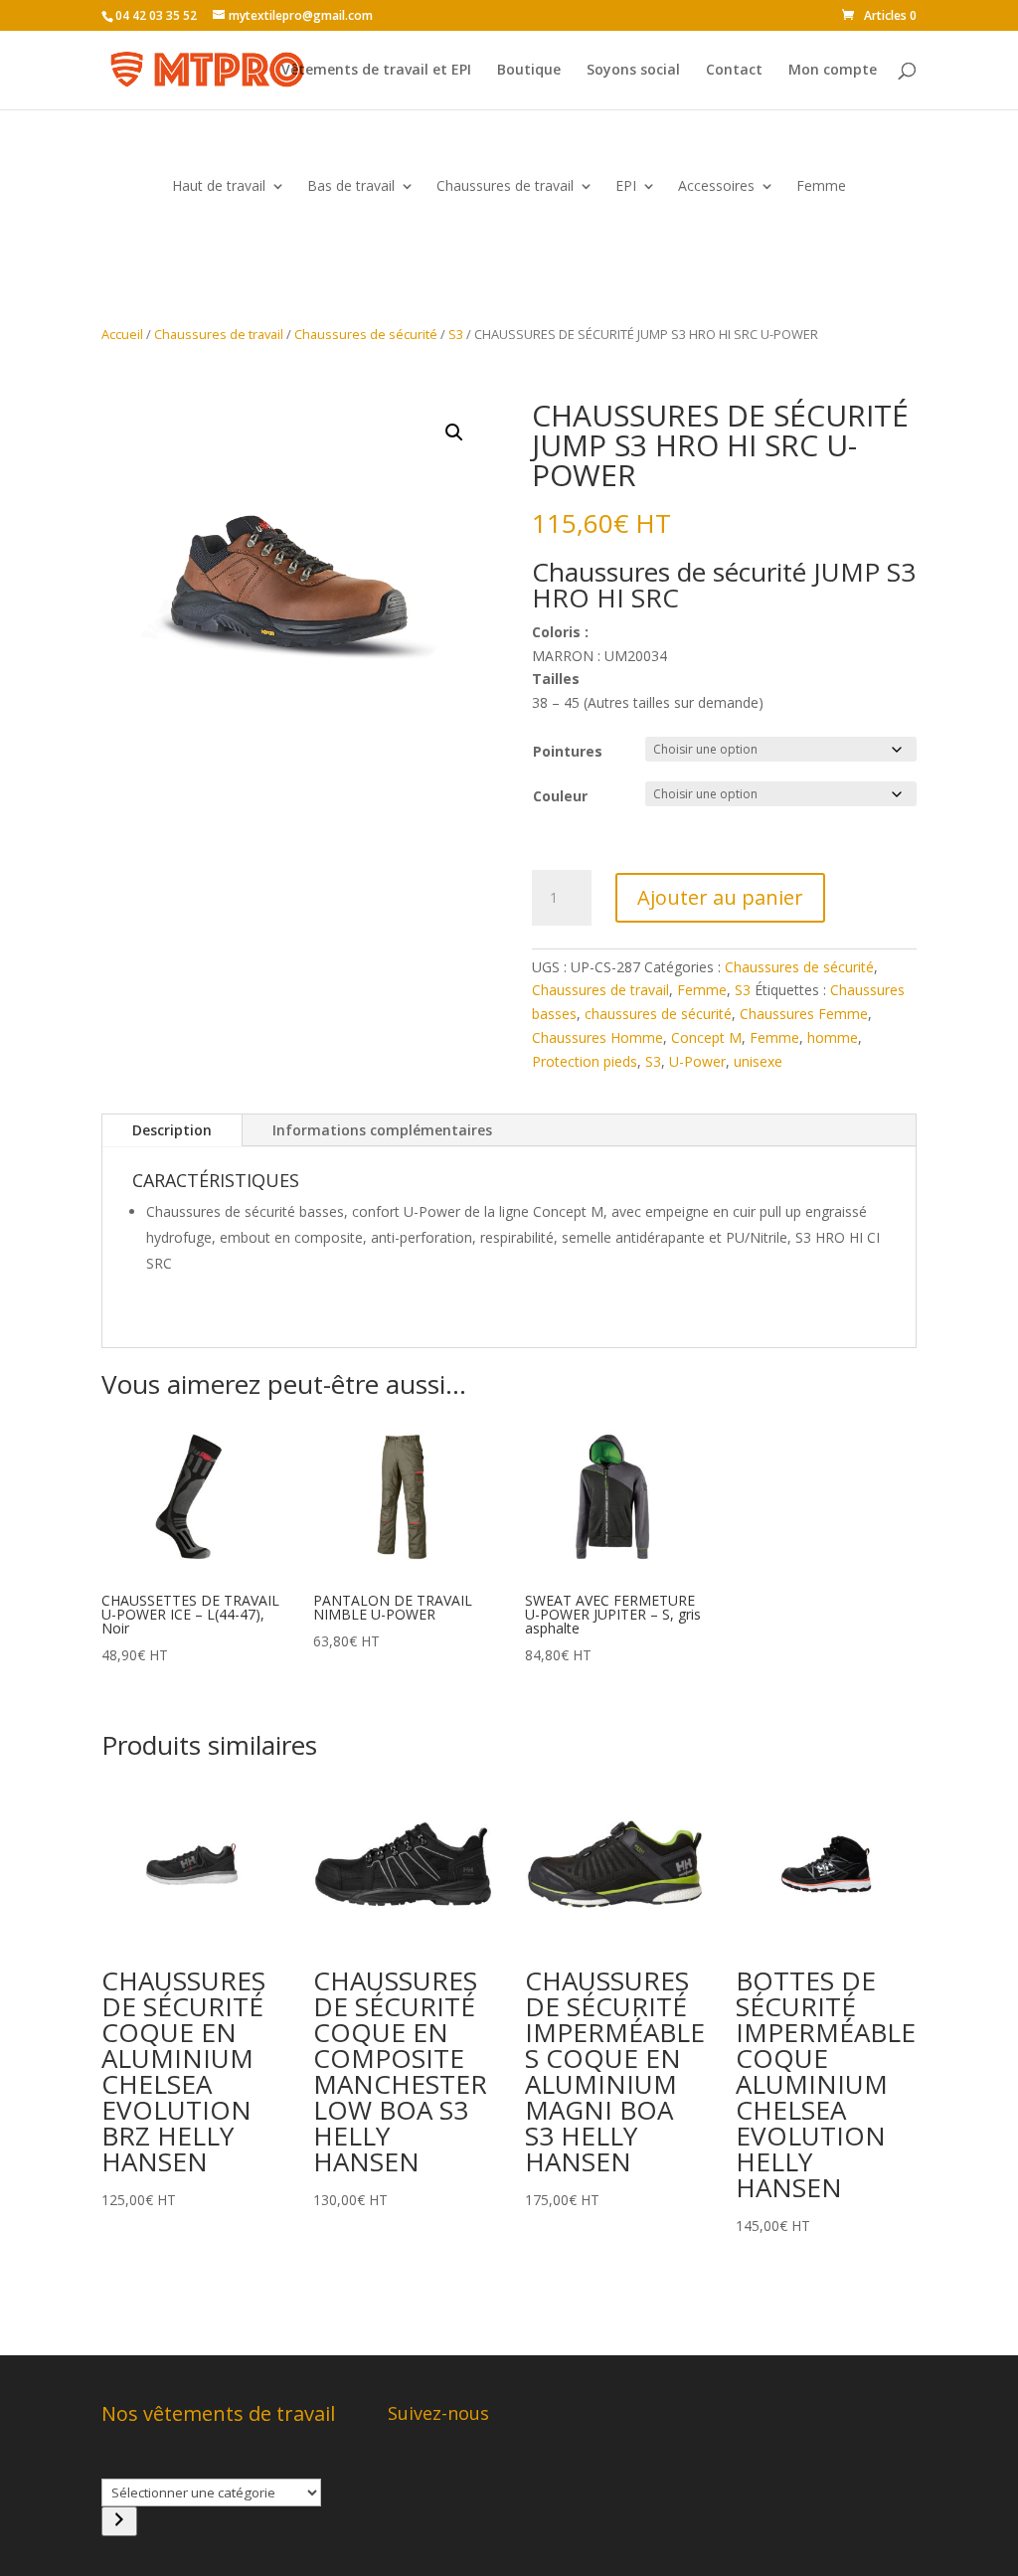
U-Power (697, 1061)
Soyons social (633, 71)
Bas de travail (351, 187)
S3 (456, 334)
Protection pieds (585, 1061)
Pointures (568, 751)
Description (172, 1130)
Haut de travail (219, 187)
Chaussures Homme (597, 1037)
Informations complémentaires (382, 1130)
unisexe (758, 1061)
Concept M (706, 1037)
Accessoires (716, 187)
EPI (626, 187)
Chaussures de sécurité (366, 334)
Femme (821, 187)
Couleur (560, 796)
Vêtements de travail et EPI (376, 71)
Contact (734, 71)
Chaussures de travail (505, 187)
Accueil (122, 334)
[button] (454, 432)
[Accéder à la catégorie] (119, 2521)
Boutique (529, 71)
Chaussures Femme (804, 1014)
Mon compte (833, 71)
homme (833, 1037)
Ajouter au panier (720, 897)
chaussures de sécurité (658, 1014)
